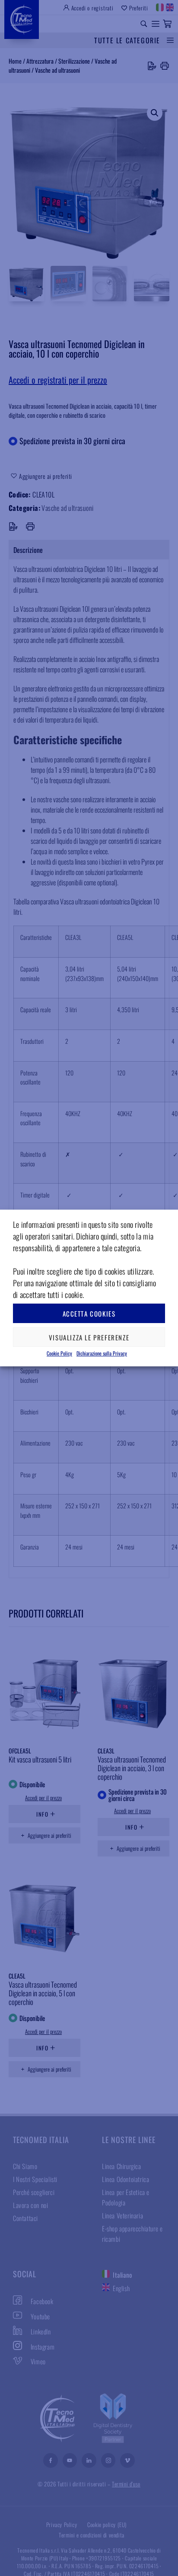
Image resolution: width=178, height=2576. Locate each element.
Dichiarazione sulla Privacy (102, 1353)
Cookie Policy (59, 1353)
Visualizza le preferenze (89, 1337)
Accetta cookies (89, 1314)
